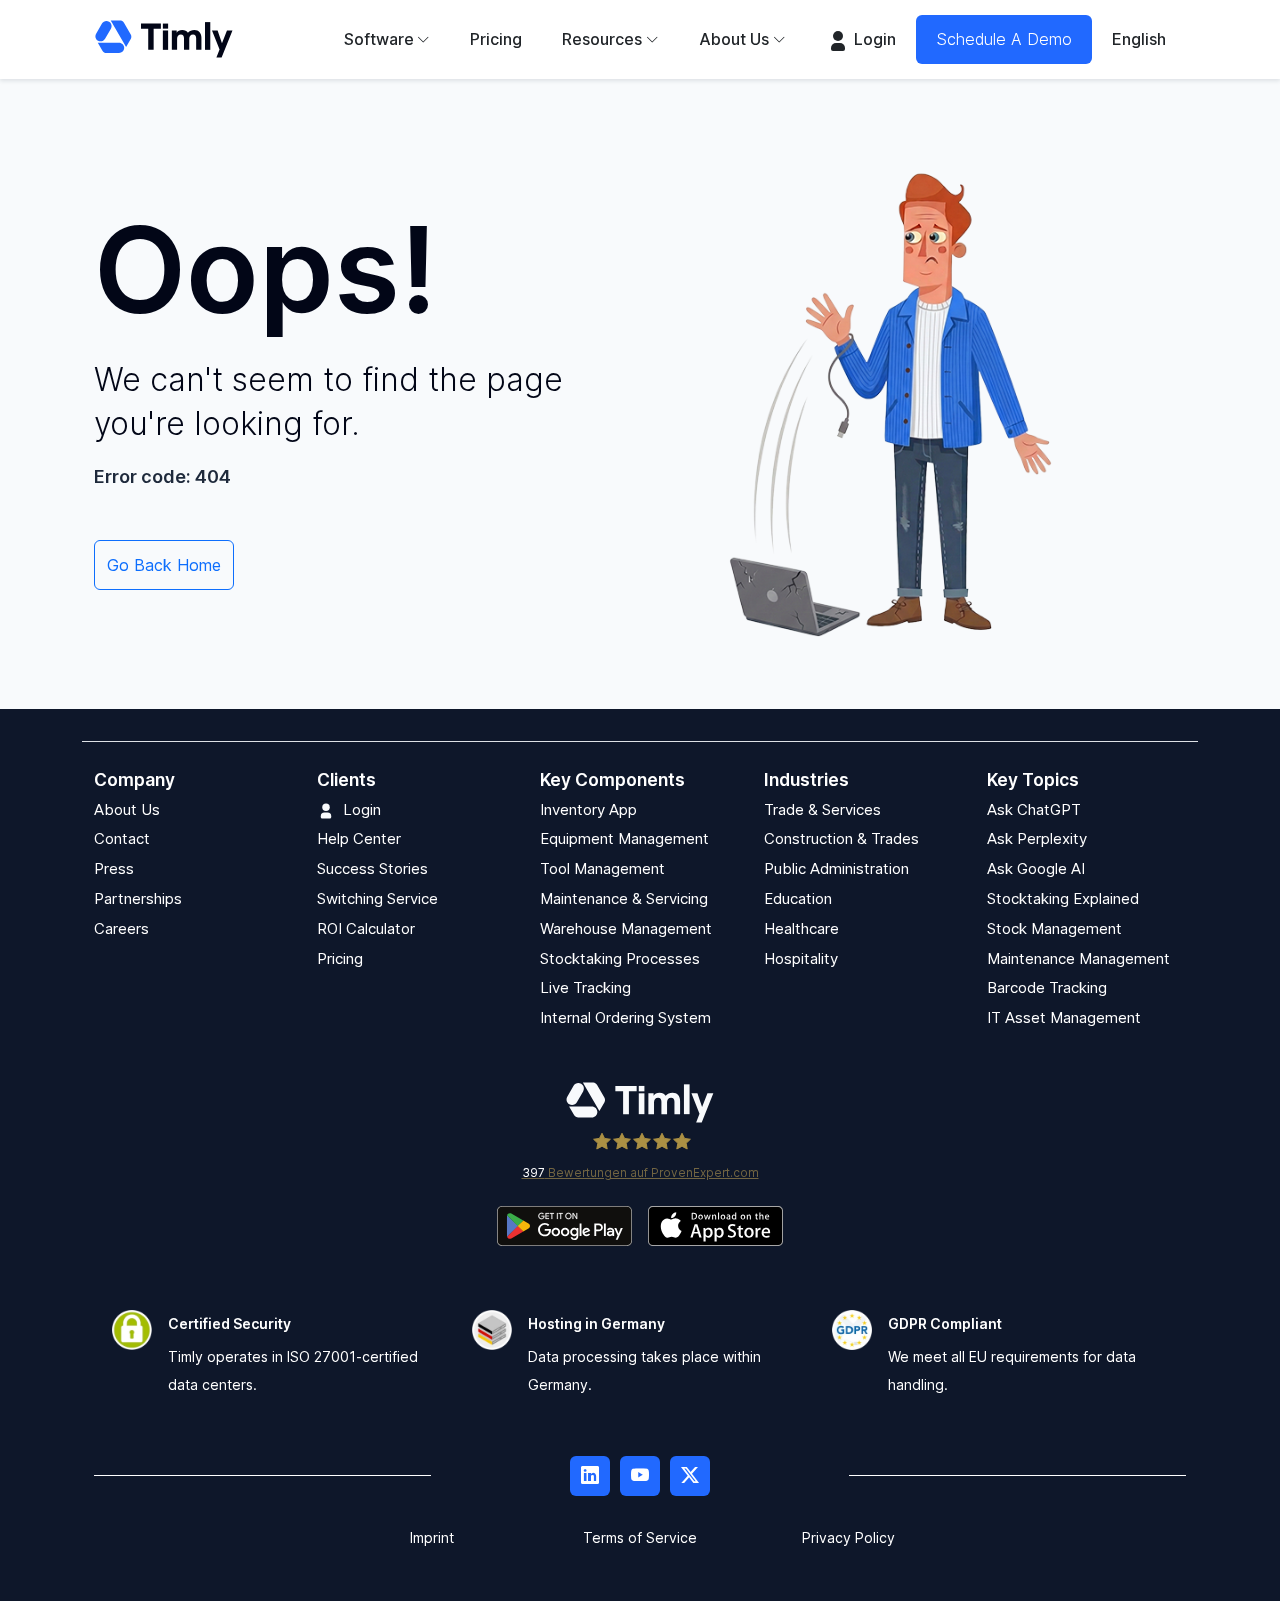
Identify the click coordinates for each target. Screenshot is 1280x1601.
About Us (127, 809)
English (1139, 39)
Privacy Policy (848, 1537)
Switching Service (377, 898)
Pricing (496, 39)
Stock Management (1054, 928)
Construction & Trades (841, 838)
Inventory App (588, 809)
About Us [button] (734, 39)
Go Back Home (164, 565)
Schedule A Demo (1004, 39)
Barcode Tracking (1047, 987)
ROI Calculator (366, 928)
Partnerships (138, 898)
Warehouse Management (626, 928)
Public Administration (836, 868)
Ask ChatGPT (1034, 809)
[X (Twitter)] (690, 1476)
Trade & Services (822, 809)
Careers (121, 928)
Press (114, 868)
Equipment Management (624, 838)
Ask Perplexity (1037, 838)
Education (798, 898)
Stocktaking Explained (1063, 898)
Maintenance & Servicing (624, 898)
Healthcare (801, 928)
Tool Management (602, 868)
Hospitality (801, 958)
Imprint (432, 1537)
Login (873, 39)
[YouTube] (640, 1476)
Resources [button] (602, 39)
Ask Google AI (1036, 868)
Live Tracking (585, 987)
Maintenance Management (1078, 958)
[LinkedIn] (590, 1476)
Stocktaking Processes (620, 958)
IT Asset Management (1064, 1017)
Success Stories (372, 868)
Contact (122, 838)
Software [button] (379, 39)
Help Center (359, 838)
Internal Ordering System (625, 1017)
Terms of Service (640, 1537)
